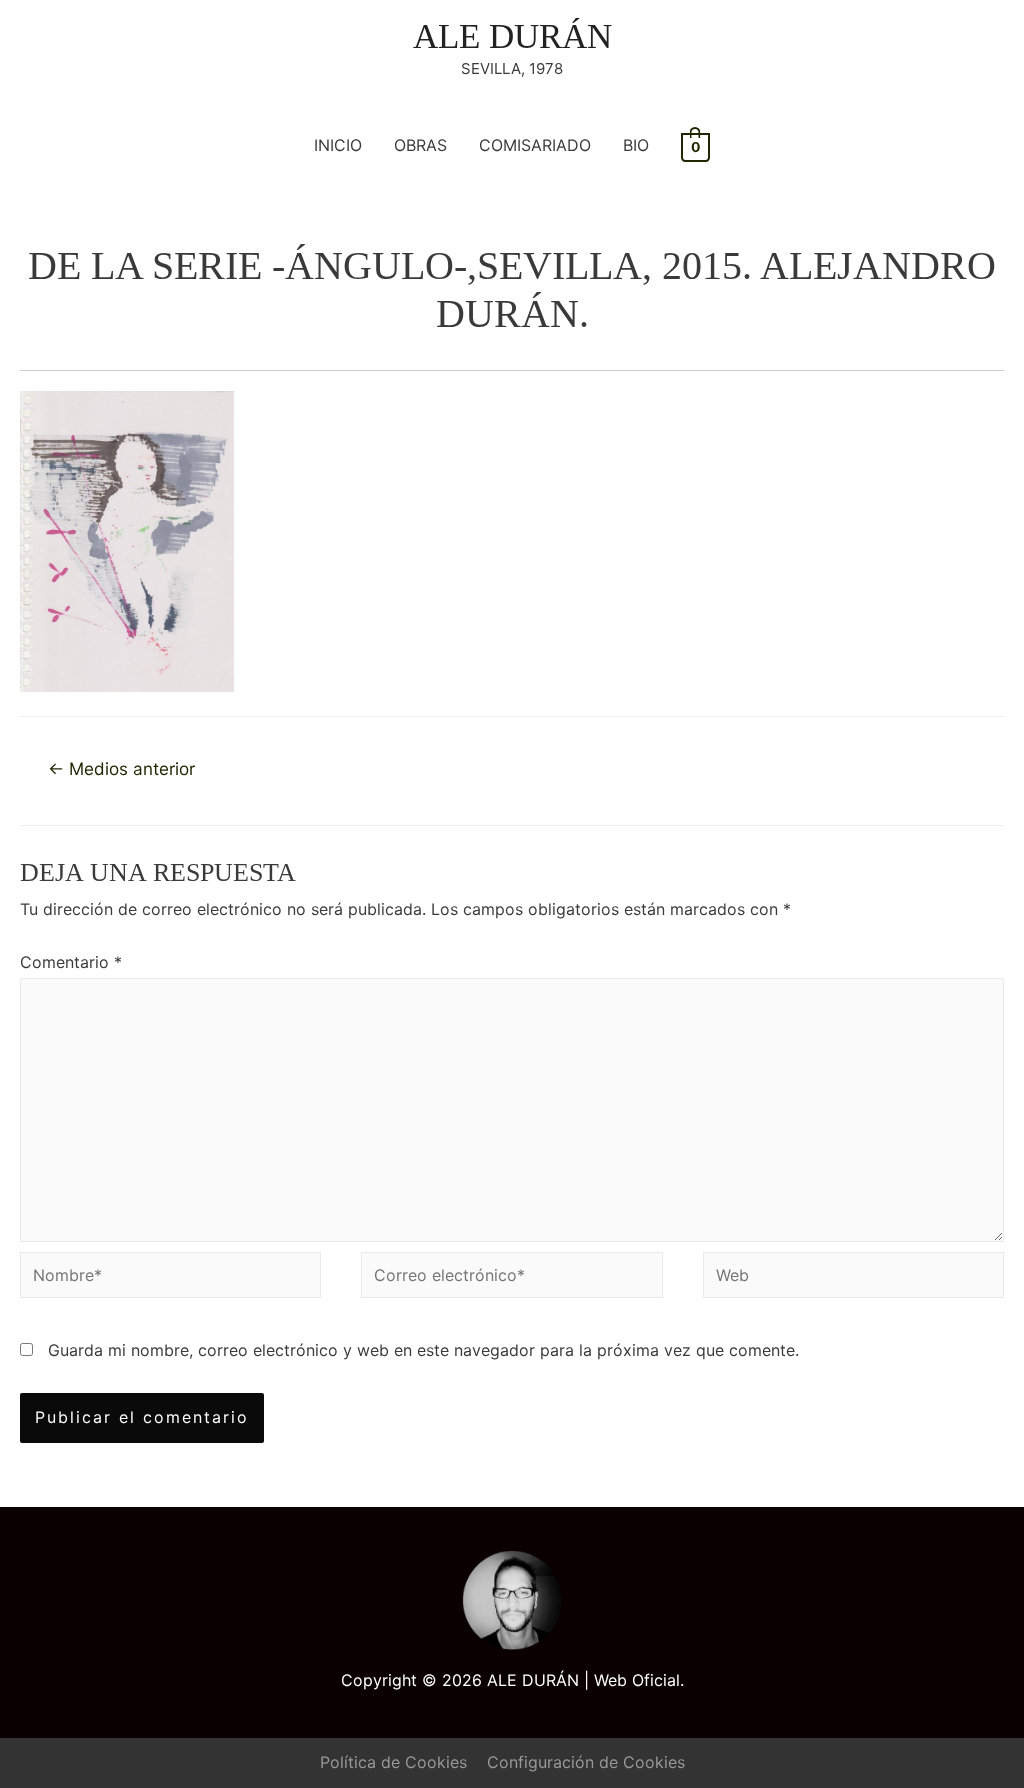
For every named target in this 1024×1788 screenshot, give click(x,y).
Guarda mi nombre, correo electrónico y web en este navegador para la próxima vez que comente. (423, 1350)
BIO (636, 145)
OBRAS (420, 145)
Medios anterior (121, 768)
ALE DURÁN (512, 36)
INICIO (338, 145)
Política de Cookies (393, 1762)
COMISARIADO (535, 145)
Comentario (71, 962)
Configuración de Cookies (586, 1762)
